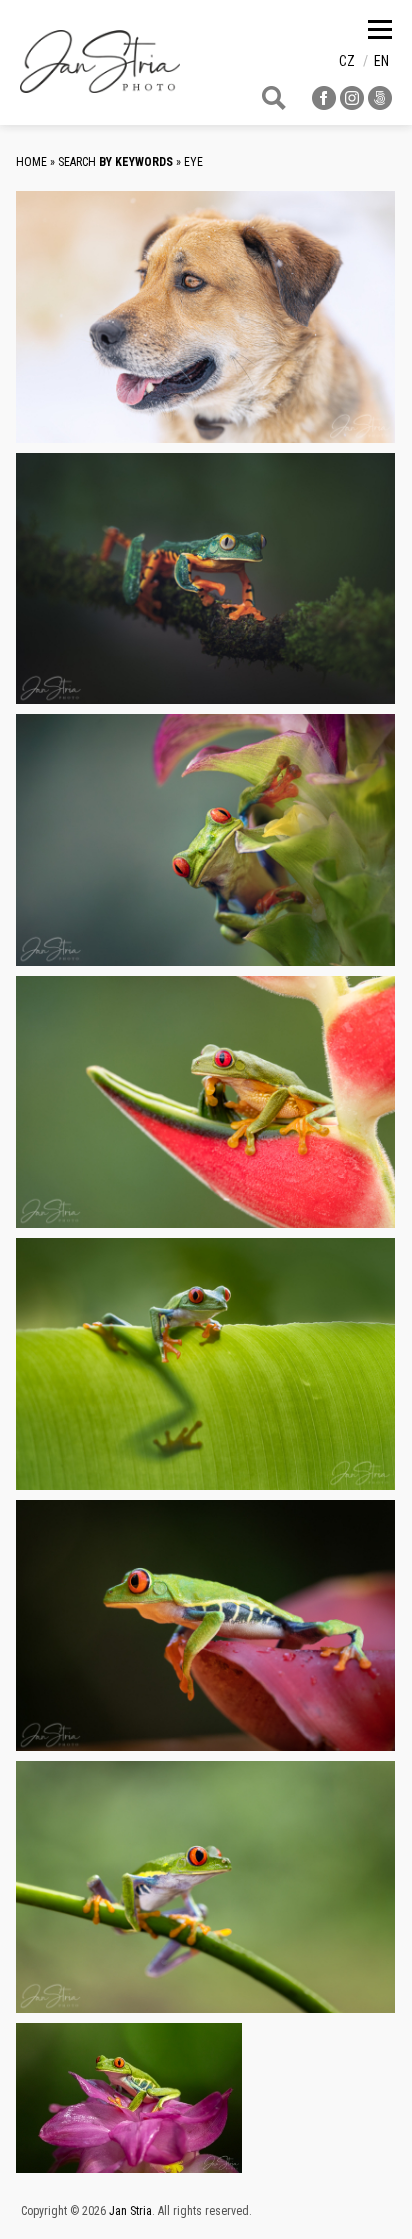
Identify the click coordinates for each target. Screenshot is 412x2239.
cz (347, 61)
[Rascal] (205, 317)
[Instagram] (352, 104)
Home (31, 162)
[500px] (380, 104)
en (381, 61)
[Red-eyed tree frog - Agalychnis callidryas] (205, 840)
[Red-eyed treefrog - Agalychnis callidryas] (205, 1887)
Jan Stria (130, 2211)
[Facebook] (324, 104)
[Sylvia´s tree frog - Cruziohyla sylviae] (205, 579)
